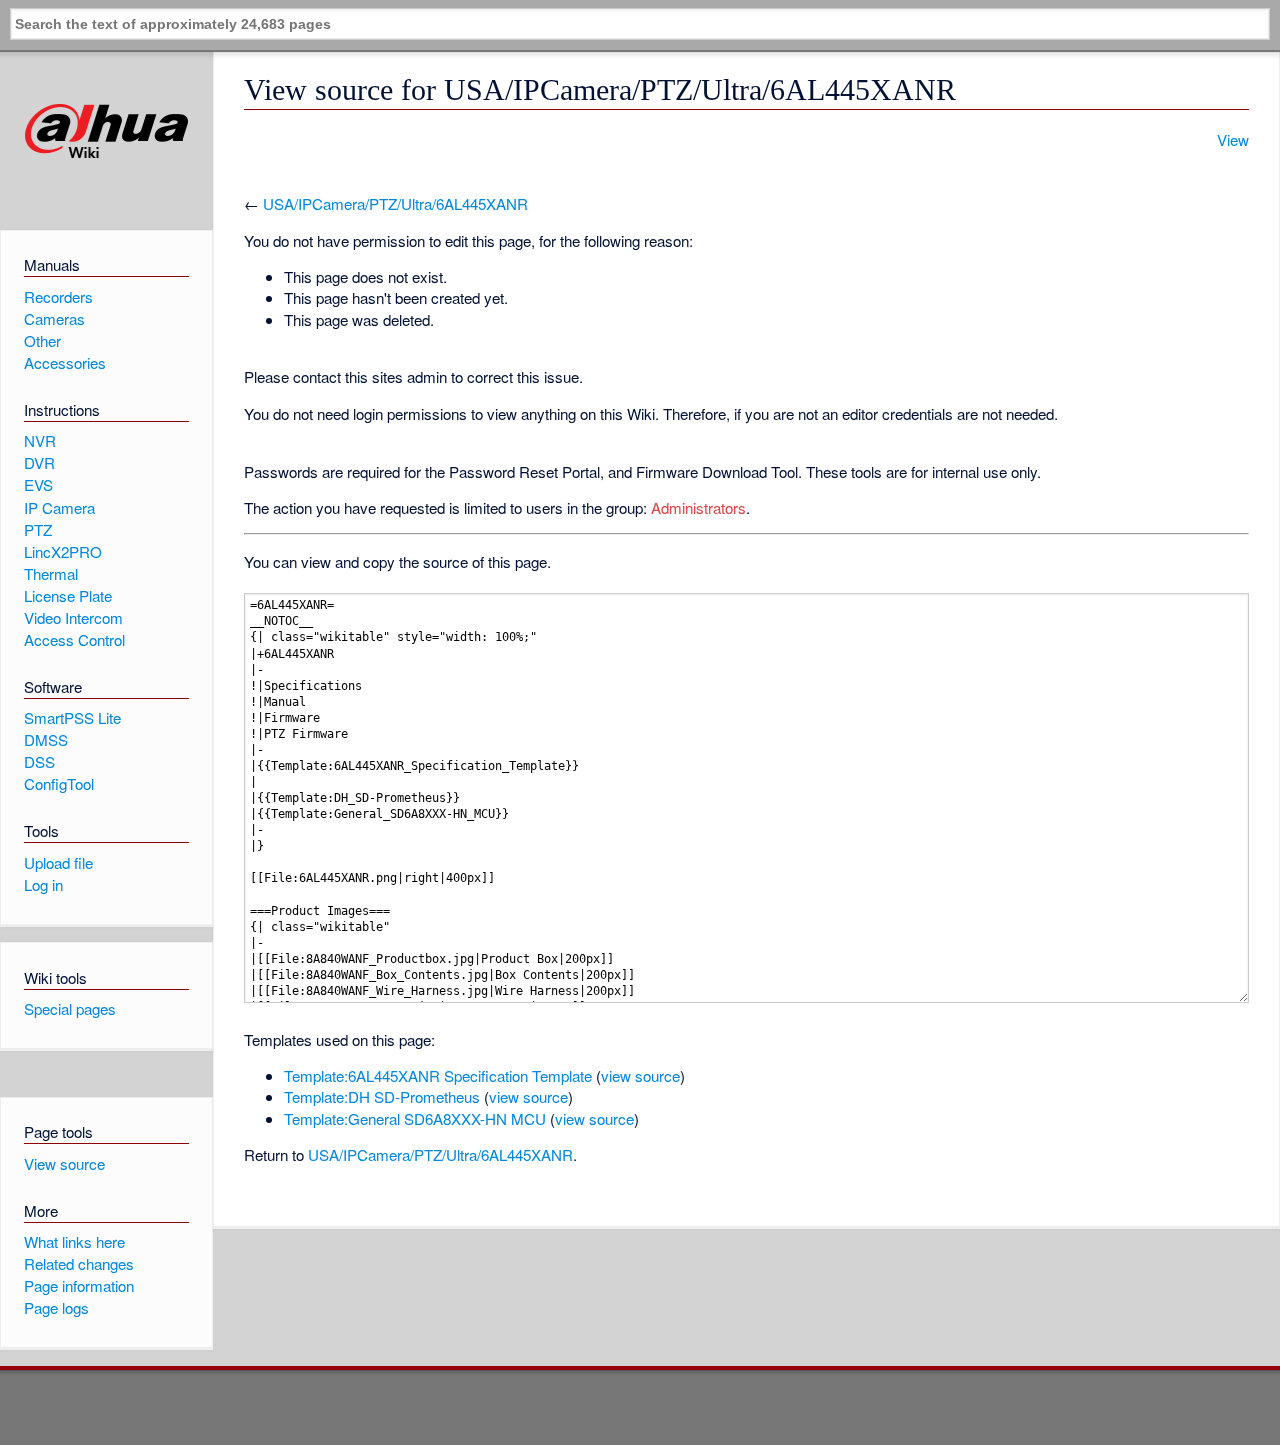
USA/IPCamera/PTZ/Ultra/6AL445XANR (395, 203)
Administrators (698, 507)
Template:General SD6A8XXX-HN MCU (415, 1118)
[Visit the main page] (106, 131)
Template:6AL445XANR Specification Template (438, 1075)
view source (640, 1075)
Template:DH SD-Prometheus (382, 1096)
